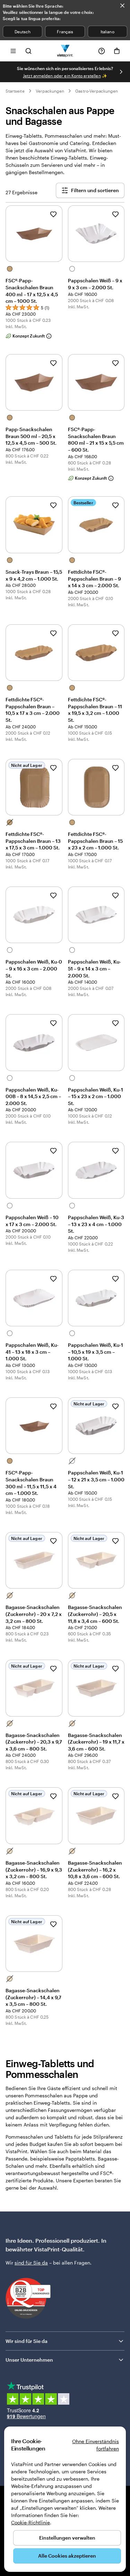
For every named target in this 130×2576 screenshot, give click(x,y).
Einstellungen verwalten (67, 2538)
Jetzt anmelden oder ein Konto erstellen (62, 76)
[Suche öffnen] (28, 51)
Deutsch (23, 32)
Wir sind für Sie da (27, 2341)
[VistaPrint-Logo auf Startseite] (65, 51)
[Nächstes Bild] (121, 72)
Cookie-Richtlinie (31, 2522)
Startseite (15, 91)
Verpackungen (50, 91)
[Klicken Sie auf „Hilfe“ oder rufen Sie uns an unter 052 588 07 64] (102, 51)
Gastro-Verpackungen (97, 91)
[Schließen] (122, 6)
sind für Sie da (31, 2263)
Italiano (107, 32)
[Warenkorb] (117, 51)
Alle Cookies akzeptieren (67, 2556)
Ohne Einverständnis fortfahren (96, 2445)
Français (65, 32)
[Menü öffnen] (13, 51)
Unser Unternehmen (29, 2360)
